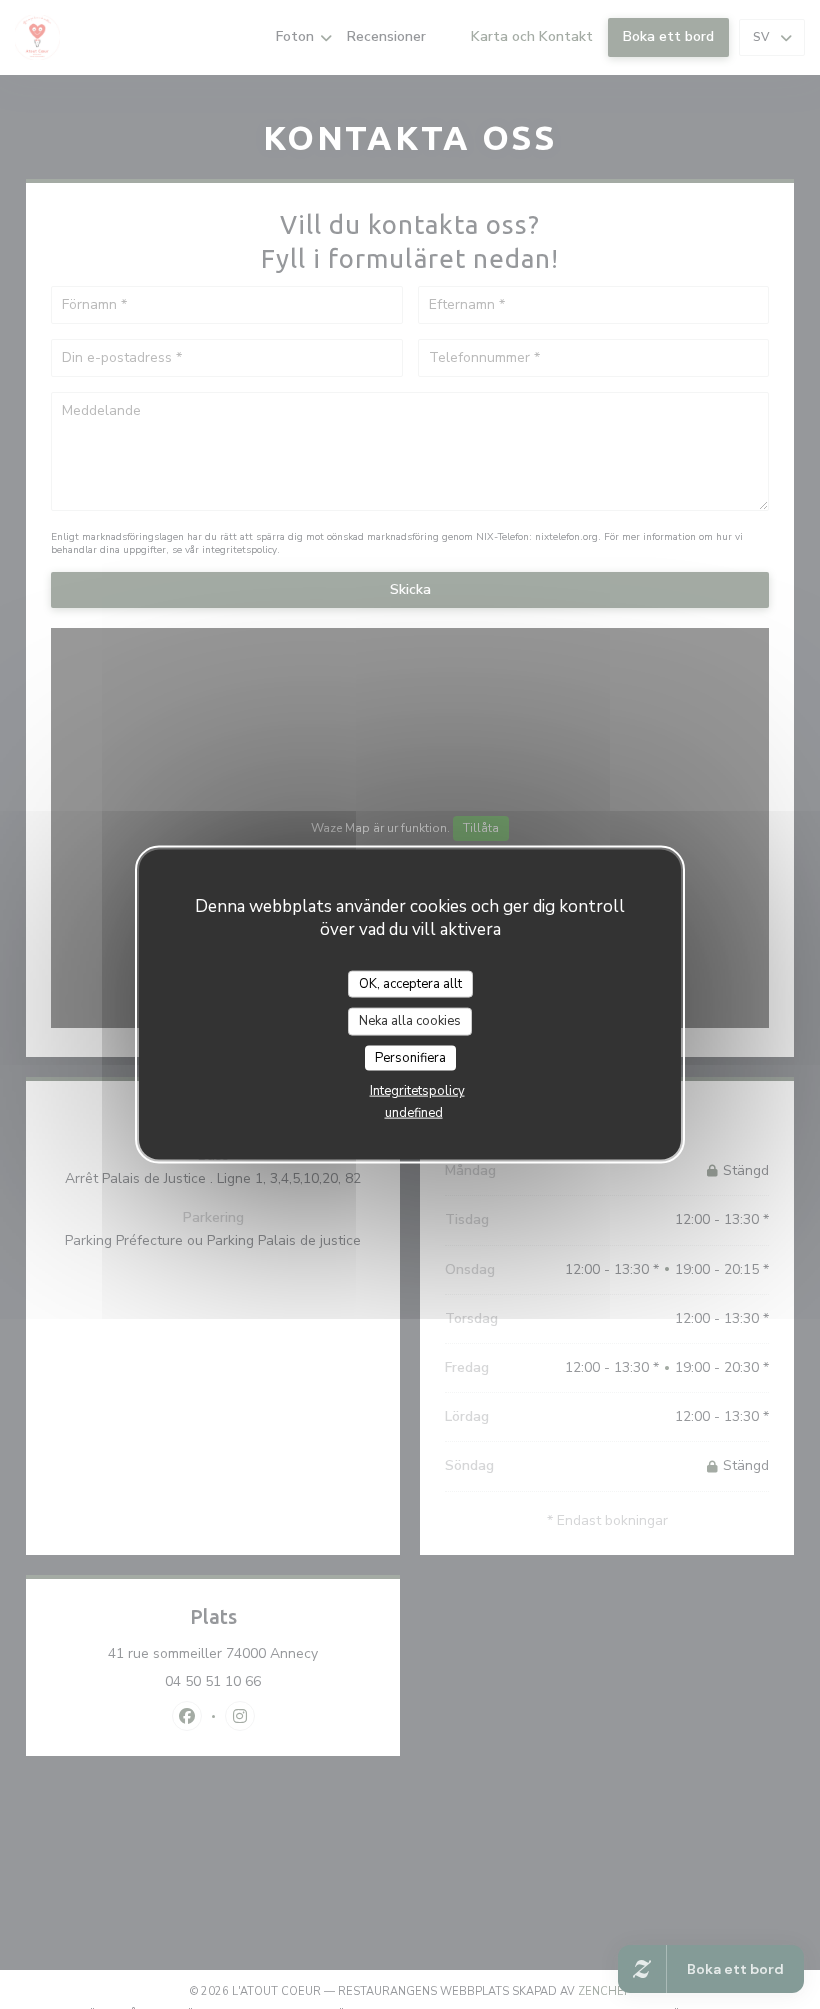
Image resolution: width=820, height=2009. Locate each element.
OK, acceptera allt (410, 983)
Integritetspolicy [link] (417, 1091)
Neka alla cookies (410, 1021)
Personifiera (410, 1057)
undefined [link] (414, 1113)
